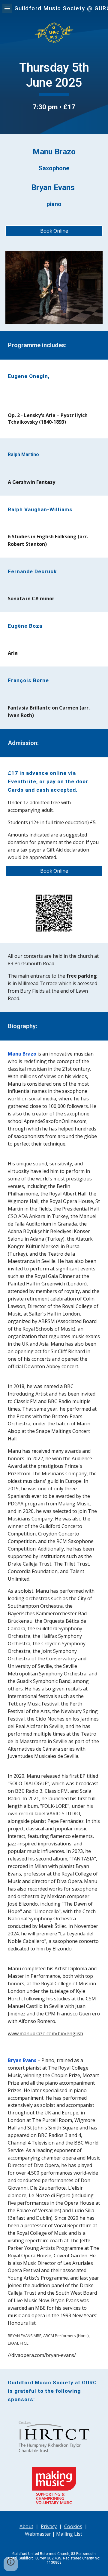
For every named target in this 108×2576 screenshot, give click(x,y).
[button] (7, 8)
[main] (54, 86)
